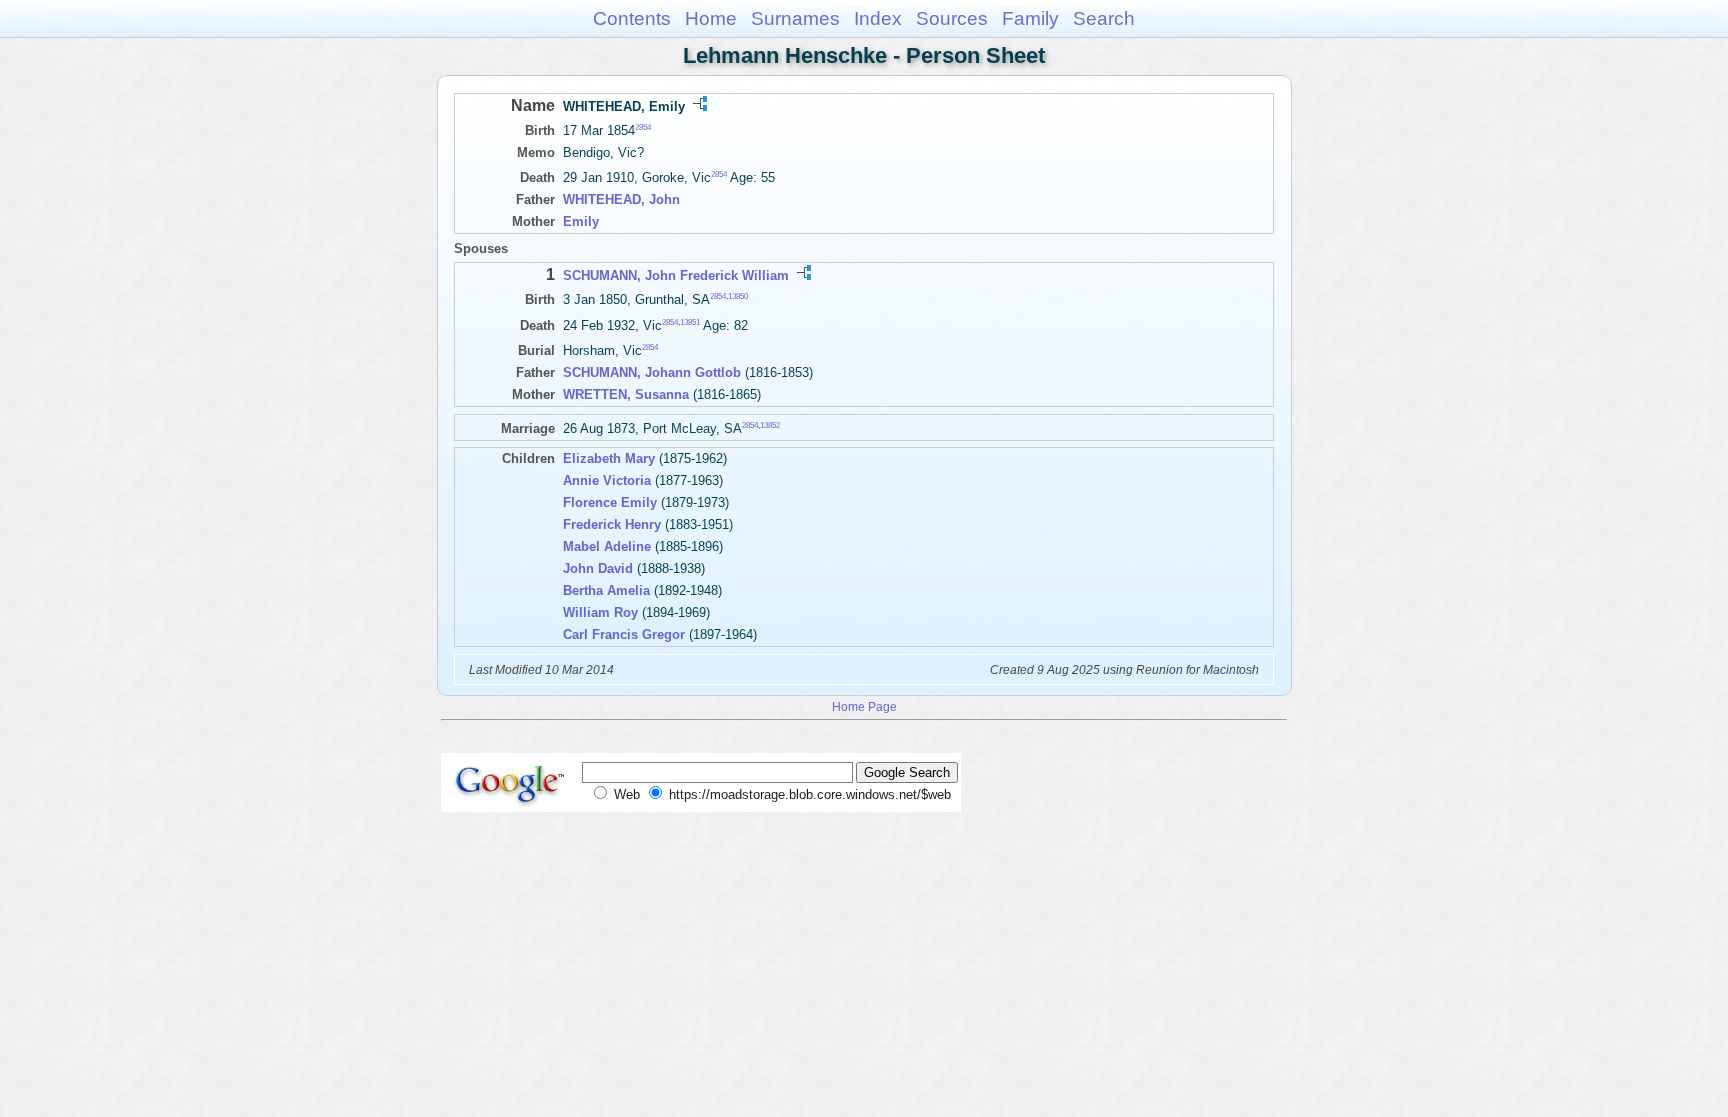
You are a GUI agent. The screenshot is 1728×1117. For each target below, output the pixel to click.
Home (711, 18)
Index (878, 18)
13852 (770, 425)
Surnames (795, 18)
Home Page (864, 706)
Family (1030, 18)
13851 (690, 321)
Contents (632, 18)
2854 (643, 127)
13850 (738, 296)
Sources (952, 18)
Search (1104, 18)
